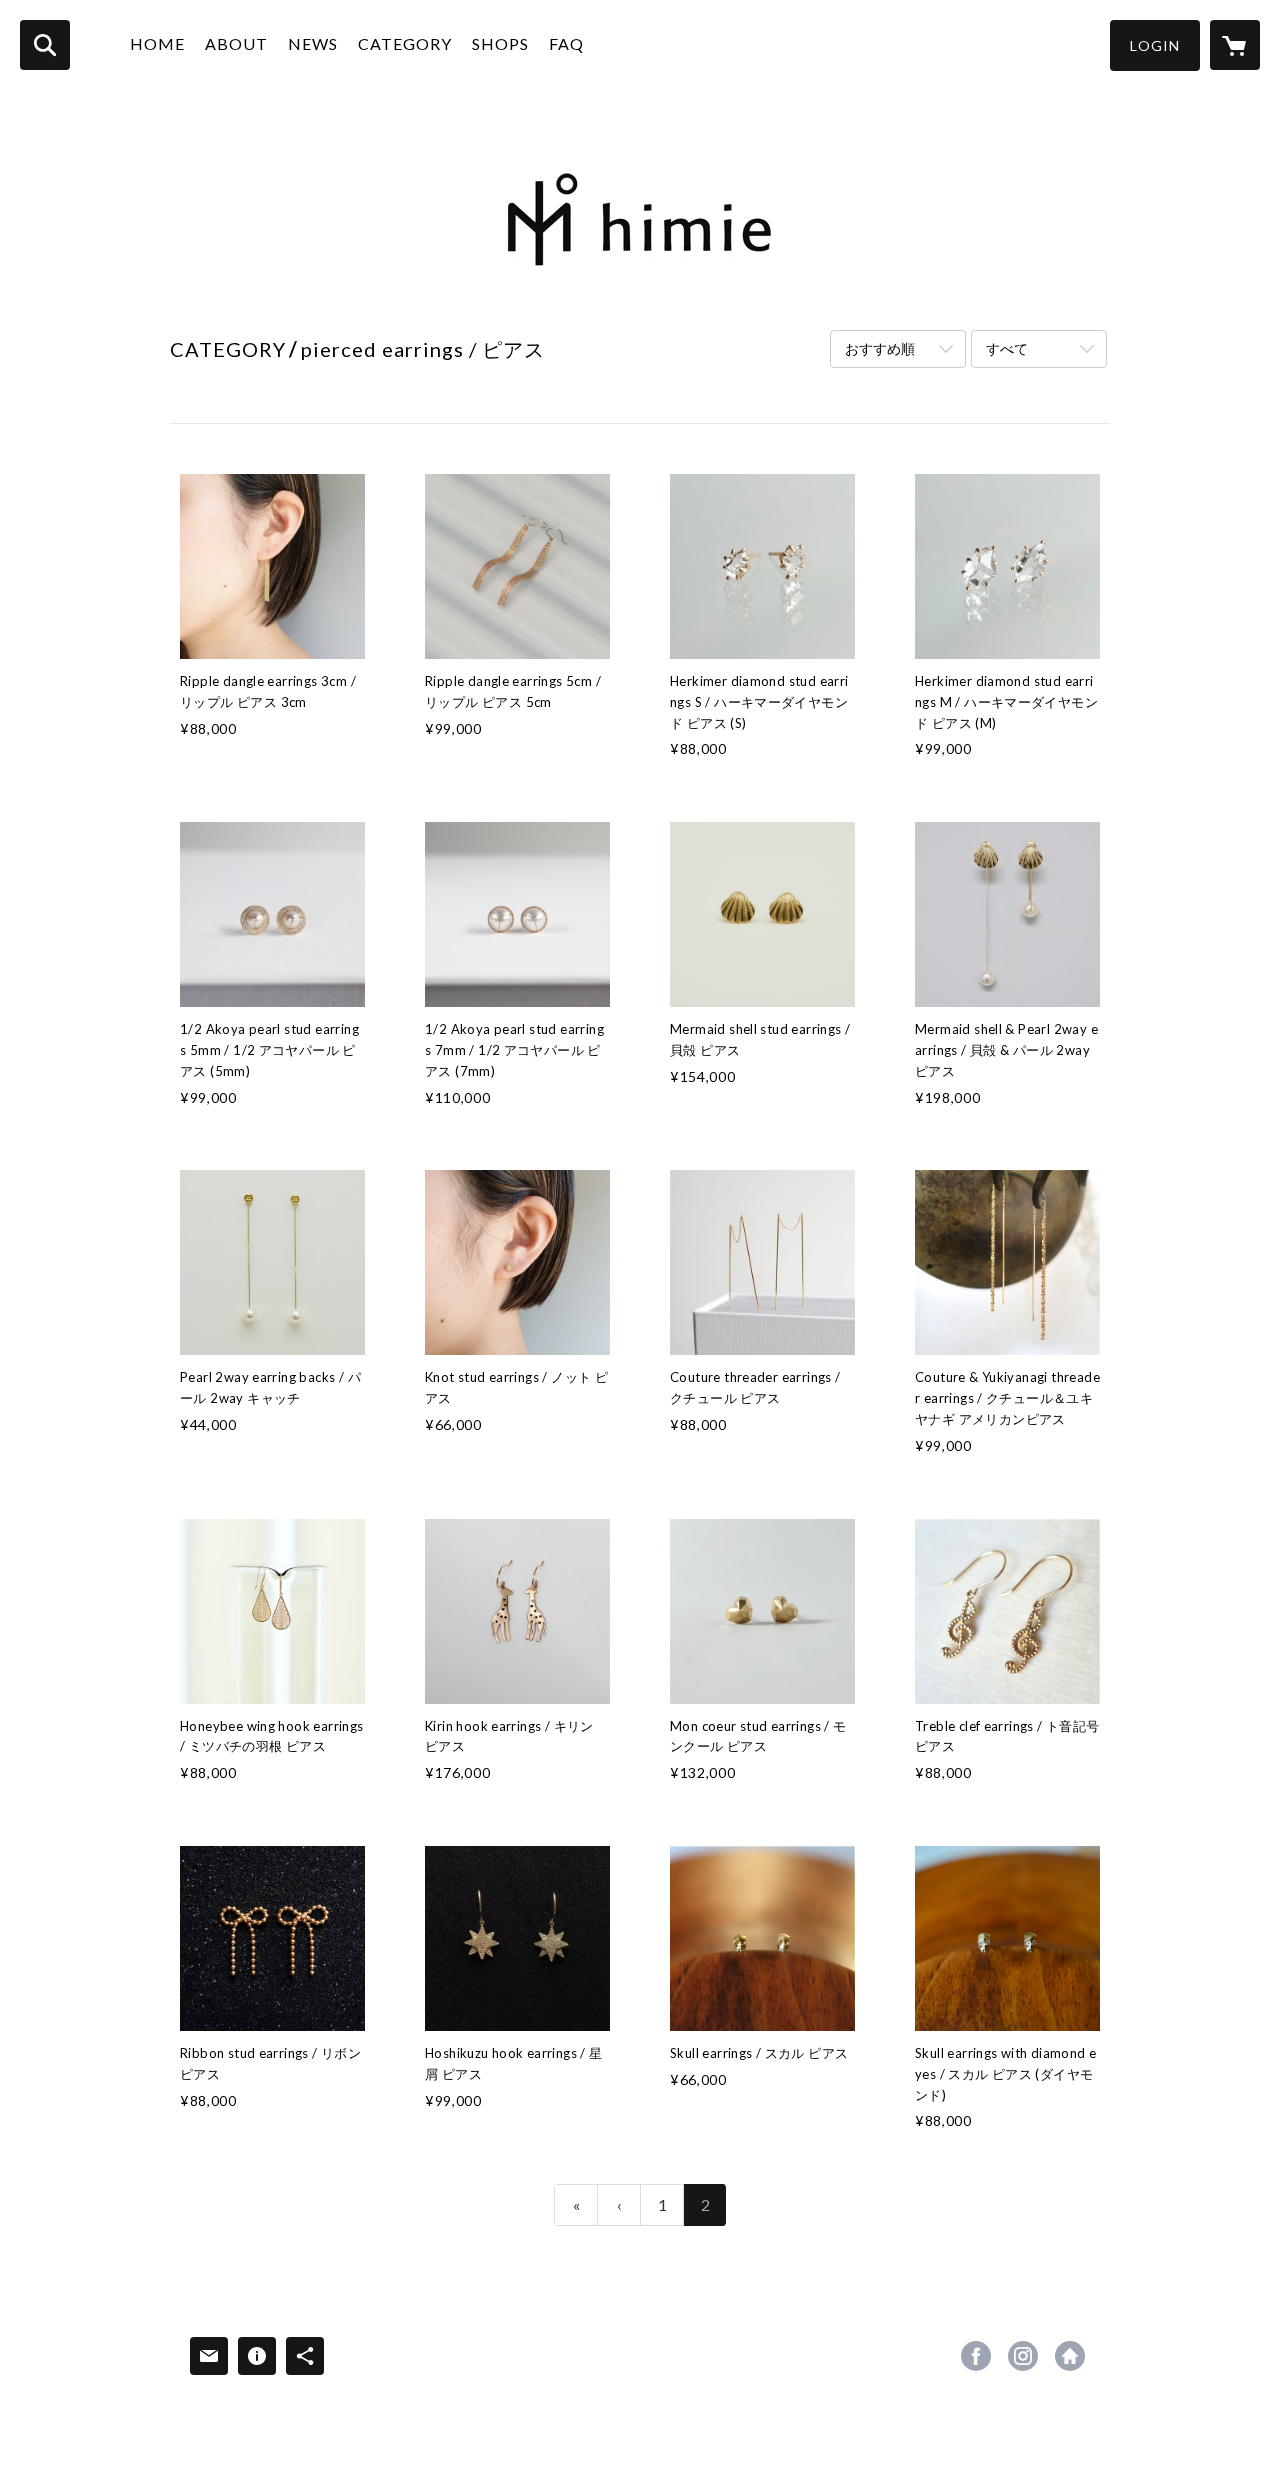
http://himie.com (1070, 2356)
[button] (1155, 45)
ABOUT (236, 43)
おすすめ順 (880, 348)
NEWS (313, 43)
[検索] (45, 45)
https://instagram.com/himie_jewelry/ (1023, 2356)
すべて (1007, 348)
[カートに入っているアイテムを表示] (1235, 45)
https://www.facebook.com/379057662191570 (976, 2356)
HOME (157, 43)
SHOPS (500, 43)
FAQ (566, 43)
